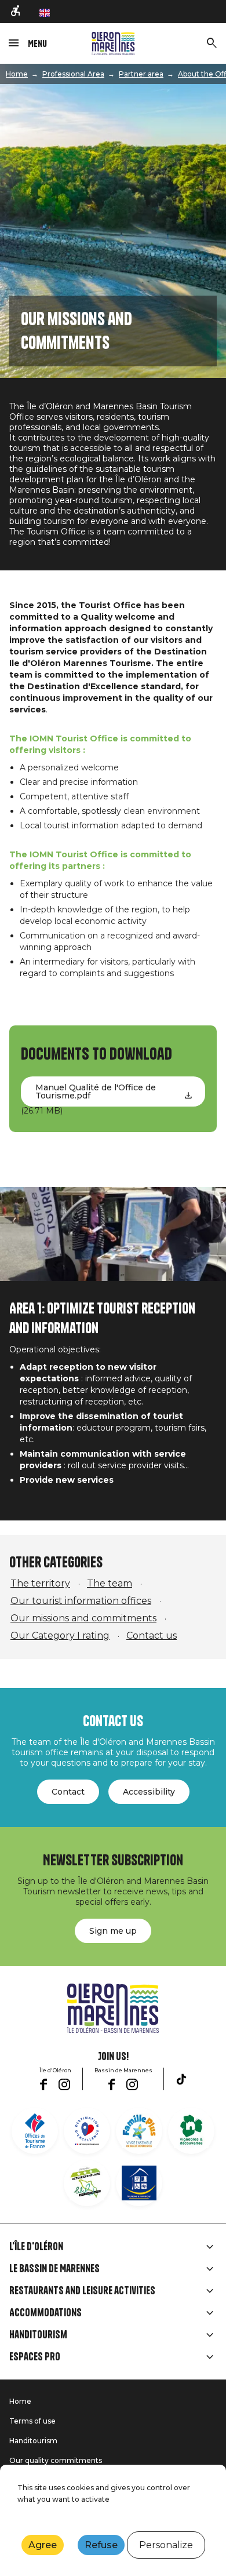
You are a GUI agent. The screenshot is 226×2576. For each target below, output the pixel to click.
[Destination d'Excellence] (87, 2131)
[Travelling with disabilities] (16, 12)
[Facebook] (43, 2084)
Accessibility (149, 1792)
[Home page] (113, 43)
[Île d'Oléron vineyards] (191, 2131)
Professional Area (73, 74)
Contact (68, 1792)
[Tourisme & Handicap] (139, 2183)
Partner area (141, 74)
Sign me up (113, 1931)
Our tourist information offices (81, 1601)
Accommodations (45, 2313)
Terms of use (32, 2421)
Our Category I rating (60, 1636)
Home (17, 74)
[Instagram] (64, 2084)
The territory (40, 1583)
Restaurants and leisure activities (82, 2291)
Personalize (166, 2545)
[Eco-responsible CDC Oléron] (87, 2183)
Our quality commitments (56, 2460)
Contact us (152, 1636)
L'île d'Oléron (36, 2247)
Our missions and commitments (83, 1618)
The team (110, 1583)
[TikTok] (181, 2079)
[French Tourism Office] (35, 2131)
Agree (43, 2545)
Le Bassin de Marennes (54, 2269)
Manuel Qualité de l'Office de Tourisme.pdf (96, 1091)
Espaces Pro (35, 2357)
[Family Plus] (139, 2131)
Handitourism (38, 2335)
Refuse (101, 2545)
